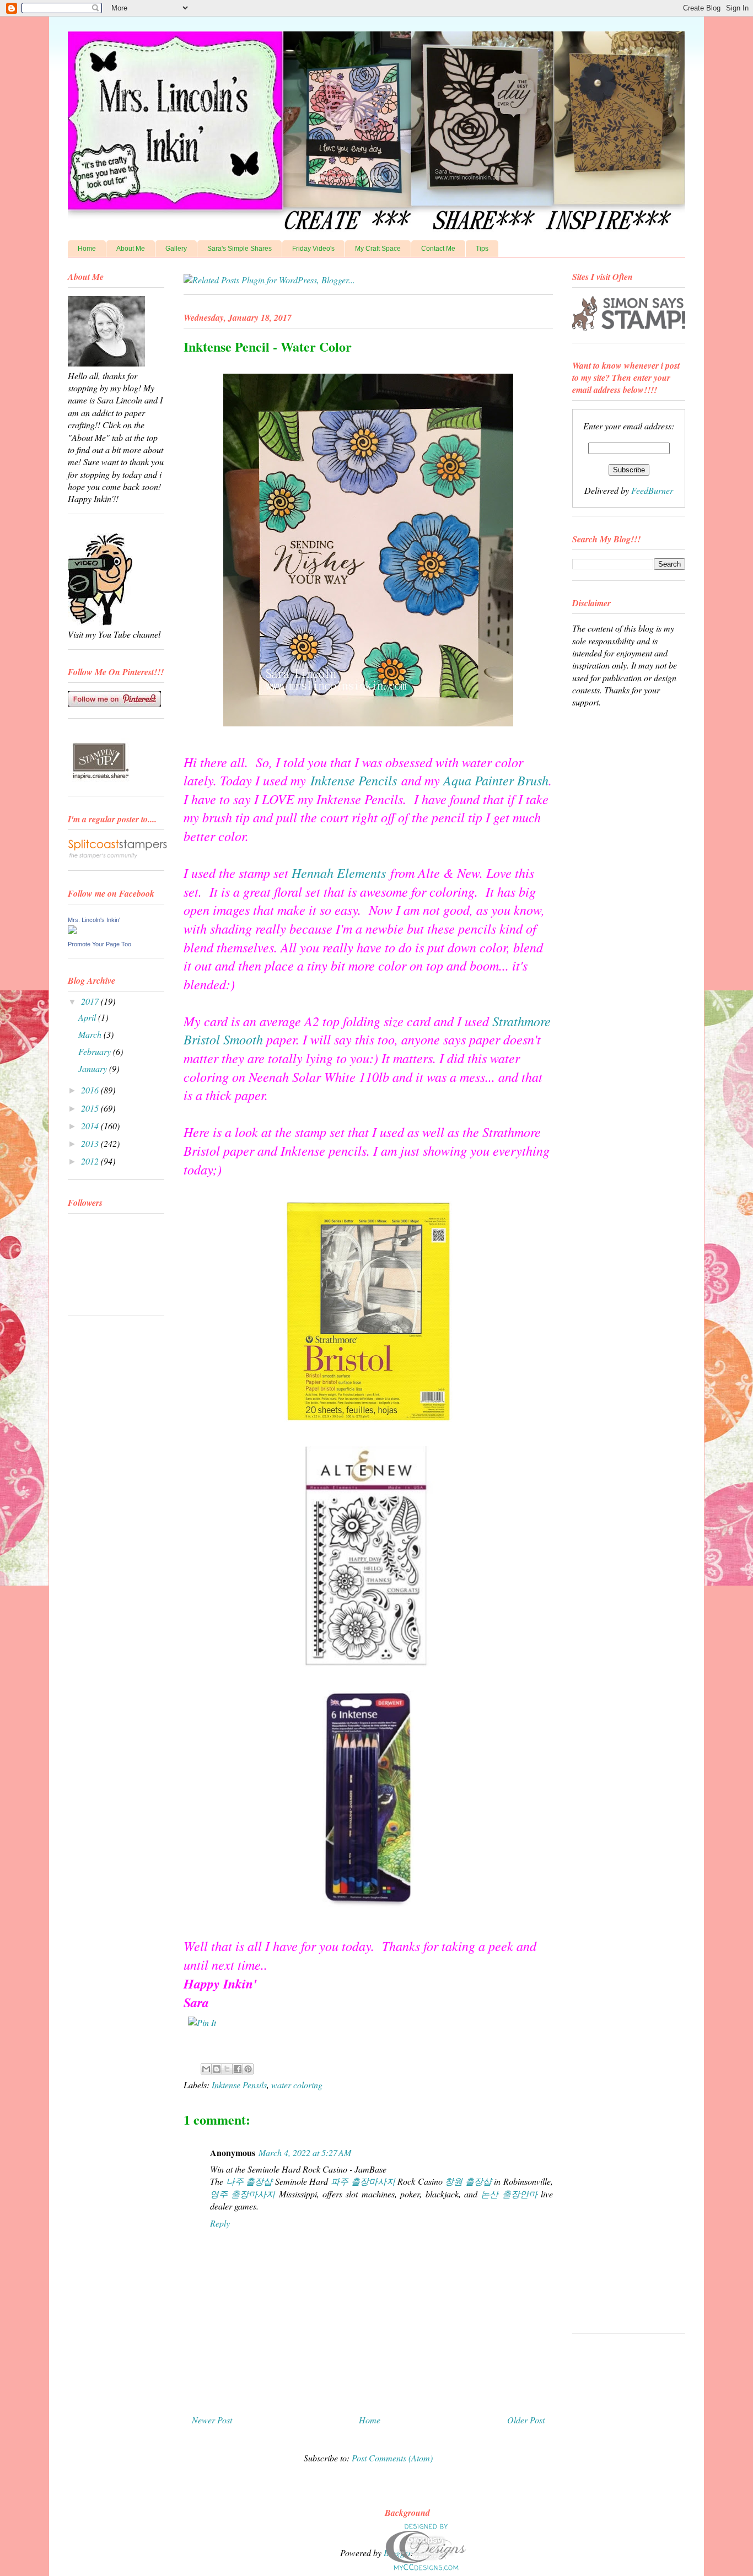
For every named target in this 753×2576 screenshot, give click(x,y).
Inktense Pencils (354, 780)
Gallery (176, 249)
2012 (91, 1161)
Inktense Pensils (239, 2085)
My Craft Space (378, 249)
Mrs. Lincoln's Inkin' (94, 920)
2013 (91, 1143)
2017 (91, 1001)
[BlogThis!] (217, 2069)
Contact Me (438, 249)
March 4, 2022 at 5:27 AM (305, 2152)
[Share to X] (227, 2069)
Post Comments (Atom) (392, 2458)
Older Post (526, 2420)
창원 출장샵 (468, 2181)
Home (87, 249)
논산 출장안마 (509, 2194)
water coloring (297, 2085)
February (96, 1051)
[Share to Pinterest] (248, 2069)
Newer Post (212, 2420)
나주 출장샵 (249, 2181)
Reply (220, 2223)
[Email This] (206, 2069)
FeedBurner (652, 490)
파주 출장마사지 (363, 2181)
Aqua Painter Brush (496, 780)
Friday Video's (313, 249)
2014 (91, 1126)
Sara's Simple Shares (240, 249)
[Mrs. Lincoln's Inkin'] (72, 931)
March (91, 1034)
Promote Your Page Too (99, 944)
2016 (91, 1090)
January (94, 1068)
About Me (131, 249)
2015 (91, 1108)
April (88, 1017)
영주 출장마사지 (243, 2194)
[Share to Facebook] (238, 2069)
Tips (482, 249)
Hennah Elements (339, 872)
